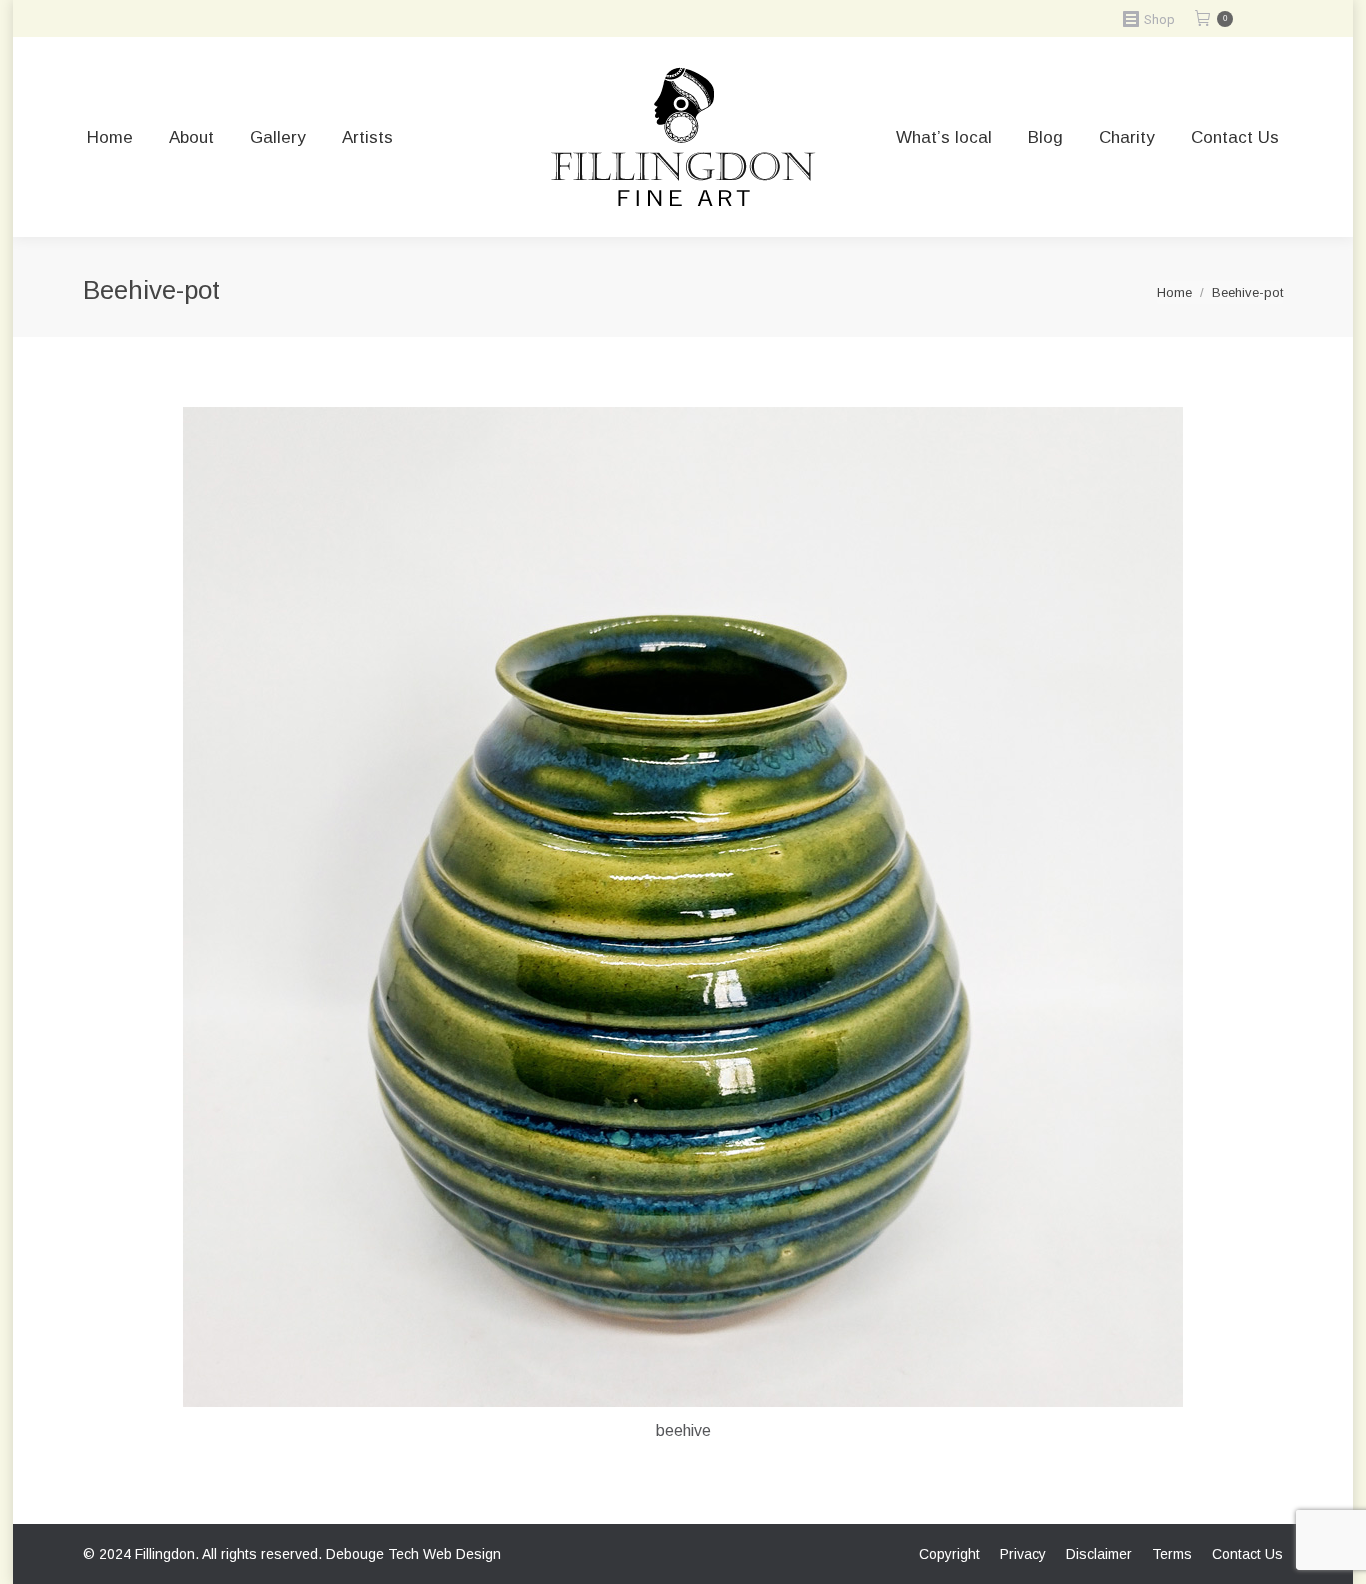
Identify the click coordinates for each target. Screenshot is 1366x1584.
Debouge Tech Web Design (413, 1554)
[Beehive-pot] (683, 907)
